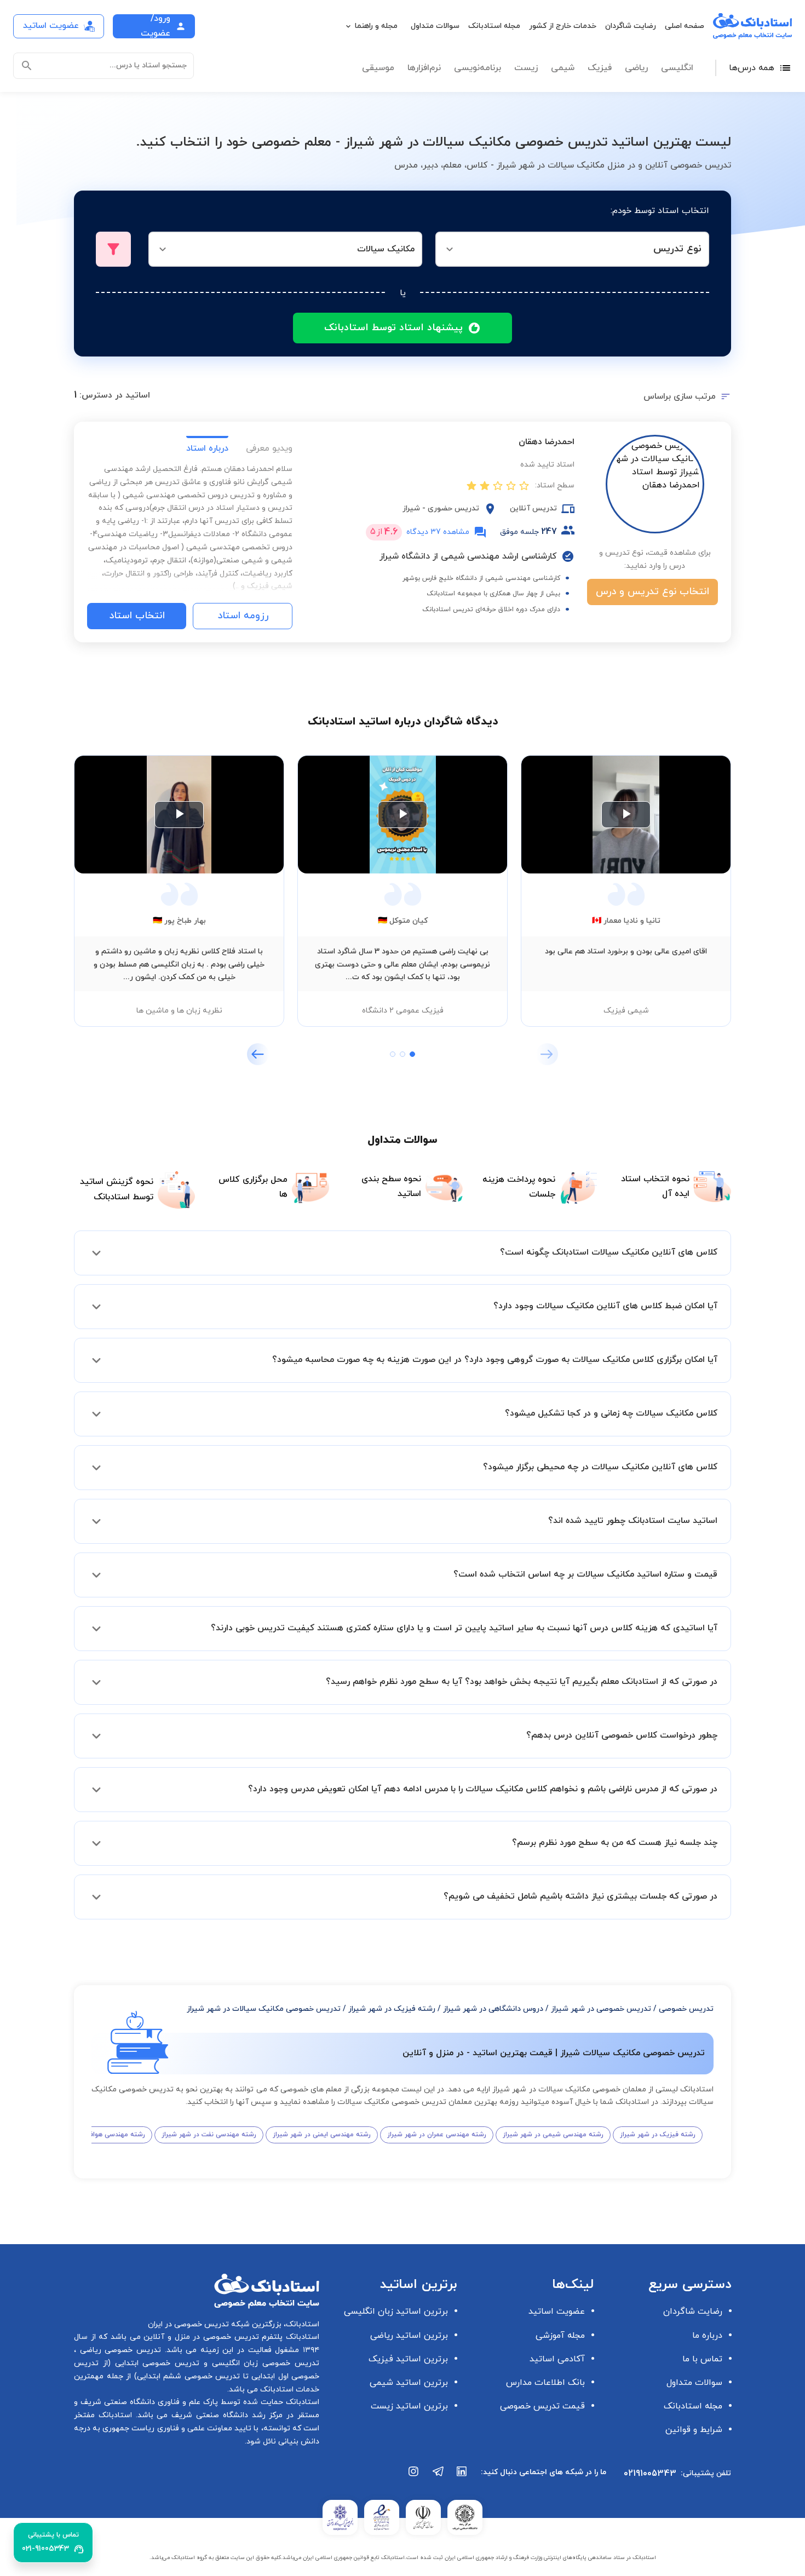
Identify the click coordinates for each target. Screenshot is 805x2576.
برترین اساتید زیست (409, 2406)
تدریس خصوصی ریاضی (119, 2350)
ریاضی (636, 68)
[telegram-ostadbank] (438, 2477)
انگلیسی (677, 68)
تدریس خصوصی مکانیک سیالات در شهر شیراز (264, 2009)
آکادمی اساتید (557, 2359)
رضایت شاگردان (631, 26)
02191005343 (650, 2474)
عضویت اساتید (557, 2311)
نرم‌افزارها (424, 68)
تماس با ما (702, 2359)
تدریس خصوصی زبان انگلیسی (263, 2363)
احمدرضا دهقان (547, 442)
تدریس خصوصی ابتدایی (155, 2363)
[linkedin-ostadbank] (462, 2477)
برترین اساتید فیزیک (408, 2359)
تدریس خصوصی (686, 2009)
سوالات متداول (435, 26)
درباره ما (707, 2336)
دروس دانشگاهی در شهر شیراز (493, 2009)
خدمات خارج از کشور (563, 26)
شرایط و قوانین (694, 2430)
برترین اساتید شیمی (409, 2383)
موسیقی (378, 68)
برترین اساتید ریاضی (409, 2336)
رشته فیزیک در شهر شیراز (392, 2009)
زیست (526, 68)
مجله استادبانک (494, 26)
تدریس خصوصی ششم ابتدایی (189, 2376)
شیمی (563, 68)
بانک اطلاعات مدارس (545, 2383)
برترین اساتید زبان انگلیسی (396, 2311)
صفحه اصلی (685, 26)
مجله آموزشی (560, 2336)
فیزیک (600, 68)
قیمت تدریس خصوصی (542, 2406)
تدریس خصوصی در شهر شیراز (601, 2009)
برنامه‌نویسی (478, 68)
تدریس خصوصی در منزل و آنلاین (200, 2337)
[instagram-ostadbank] (414, 2477)
